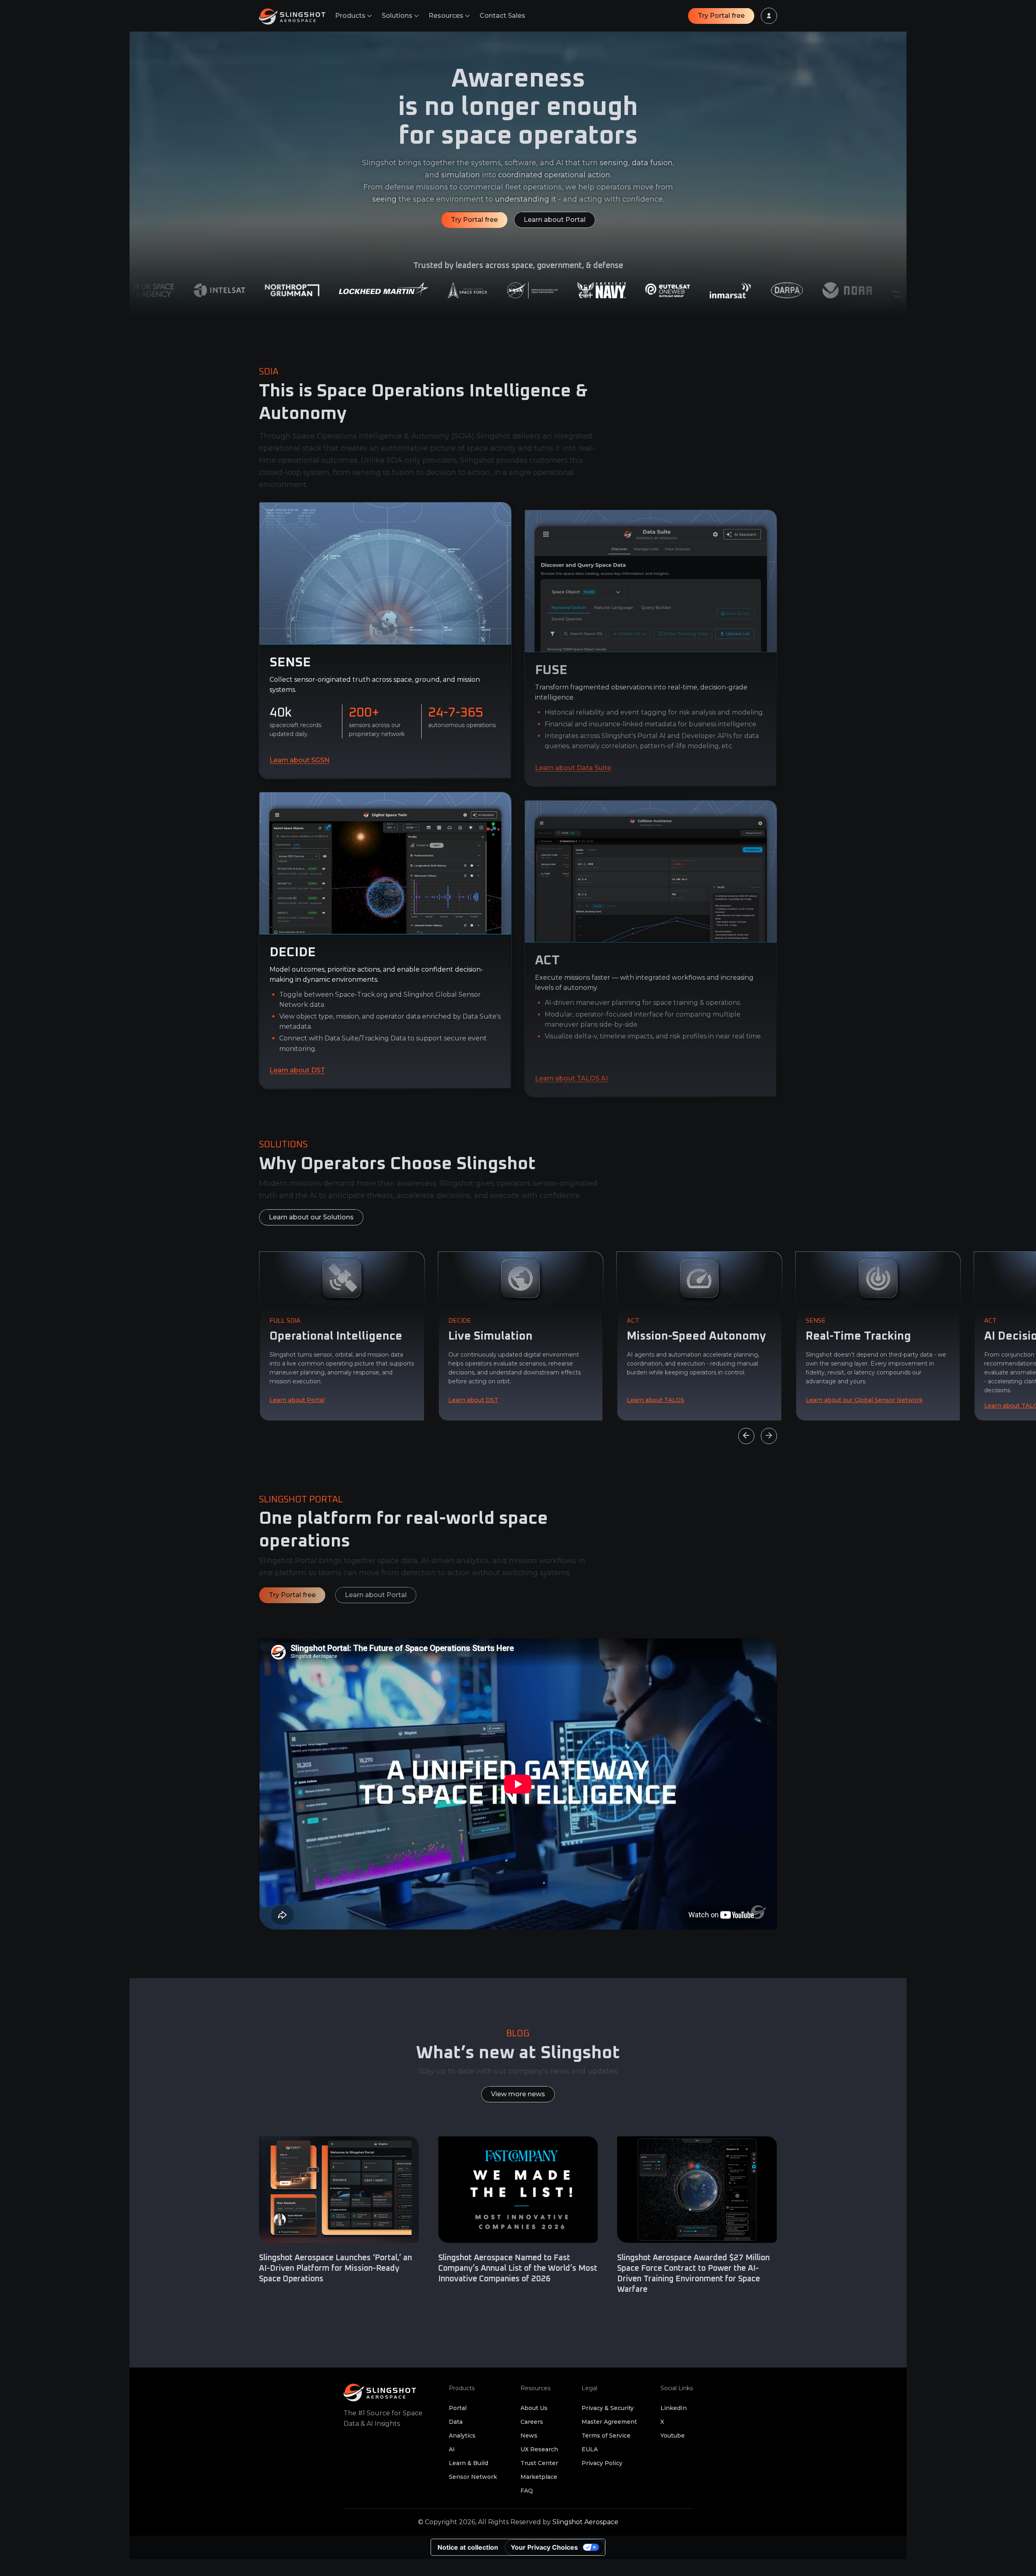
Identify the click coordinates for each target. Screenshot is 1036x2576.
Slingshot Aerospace (585, 2522)
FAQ (527, 2491)
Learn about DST (297, 1070)
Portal (458, 2408)
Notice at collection (468, 2547)
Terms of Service (606, 2436)
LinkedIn (674, 2408)
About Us (534, 2408)
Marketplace (539, 2477)
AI (452, 2449)
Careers (532, 2422)
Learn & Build (468, 2463)
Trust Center (539, 2463)
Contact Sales (502, 16)
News (529, 2436)
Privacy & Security (608, 2408)
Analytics (462, 2436)
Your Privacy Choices (544, 2547)
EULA (590, 2449)
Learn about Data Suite (573, 767)
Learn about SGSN (299, 760)
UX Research (539, 2449)
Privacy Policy (602, 2463)
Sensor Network (473, 2477)
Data (456, 2422)
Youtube (673, 2436)
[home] (297, 16)
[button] (353, 16)
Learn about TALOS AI (571, 1078)
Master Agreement (609, 2422)
